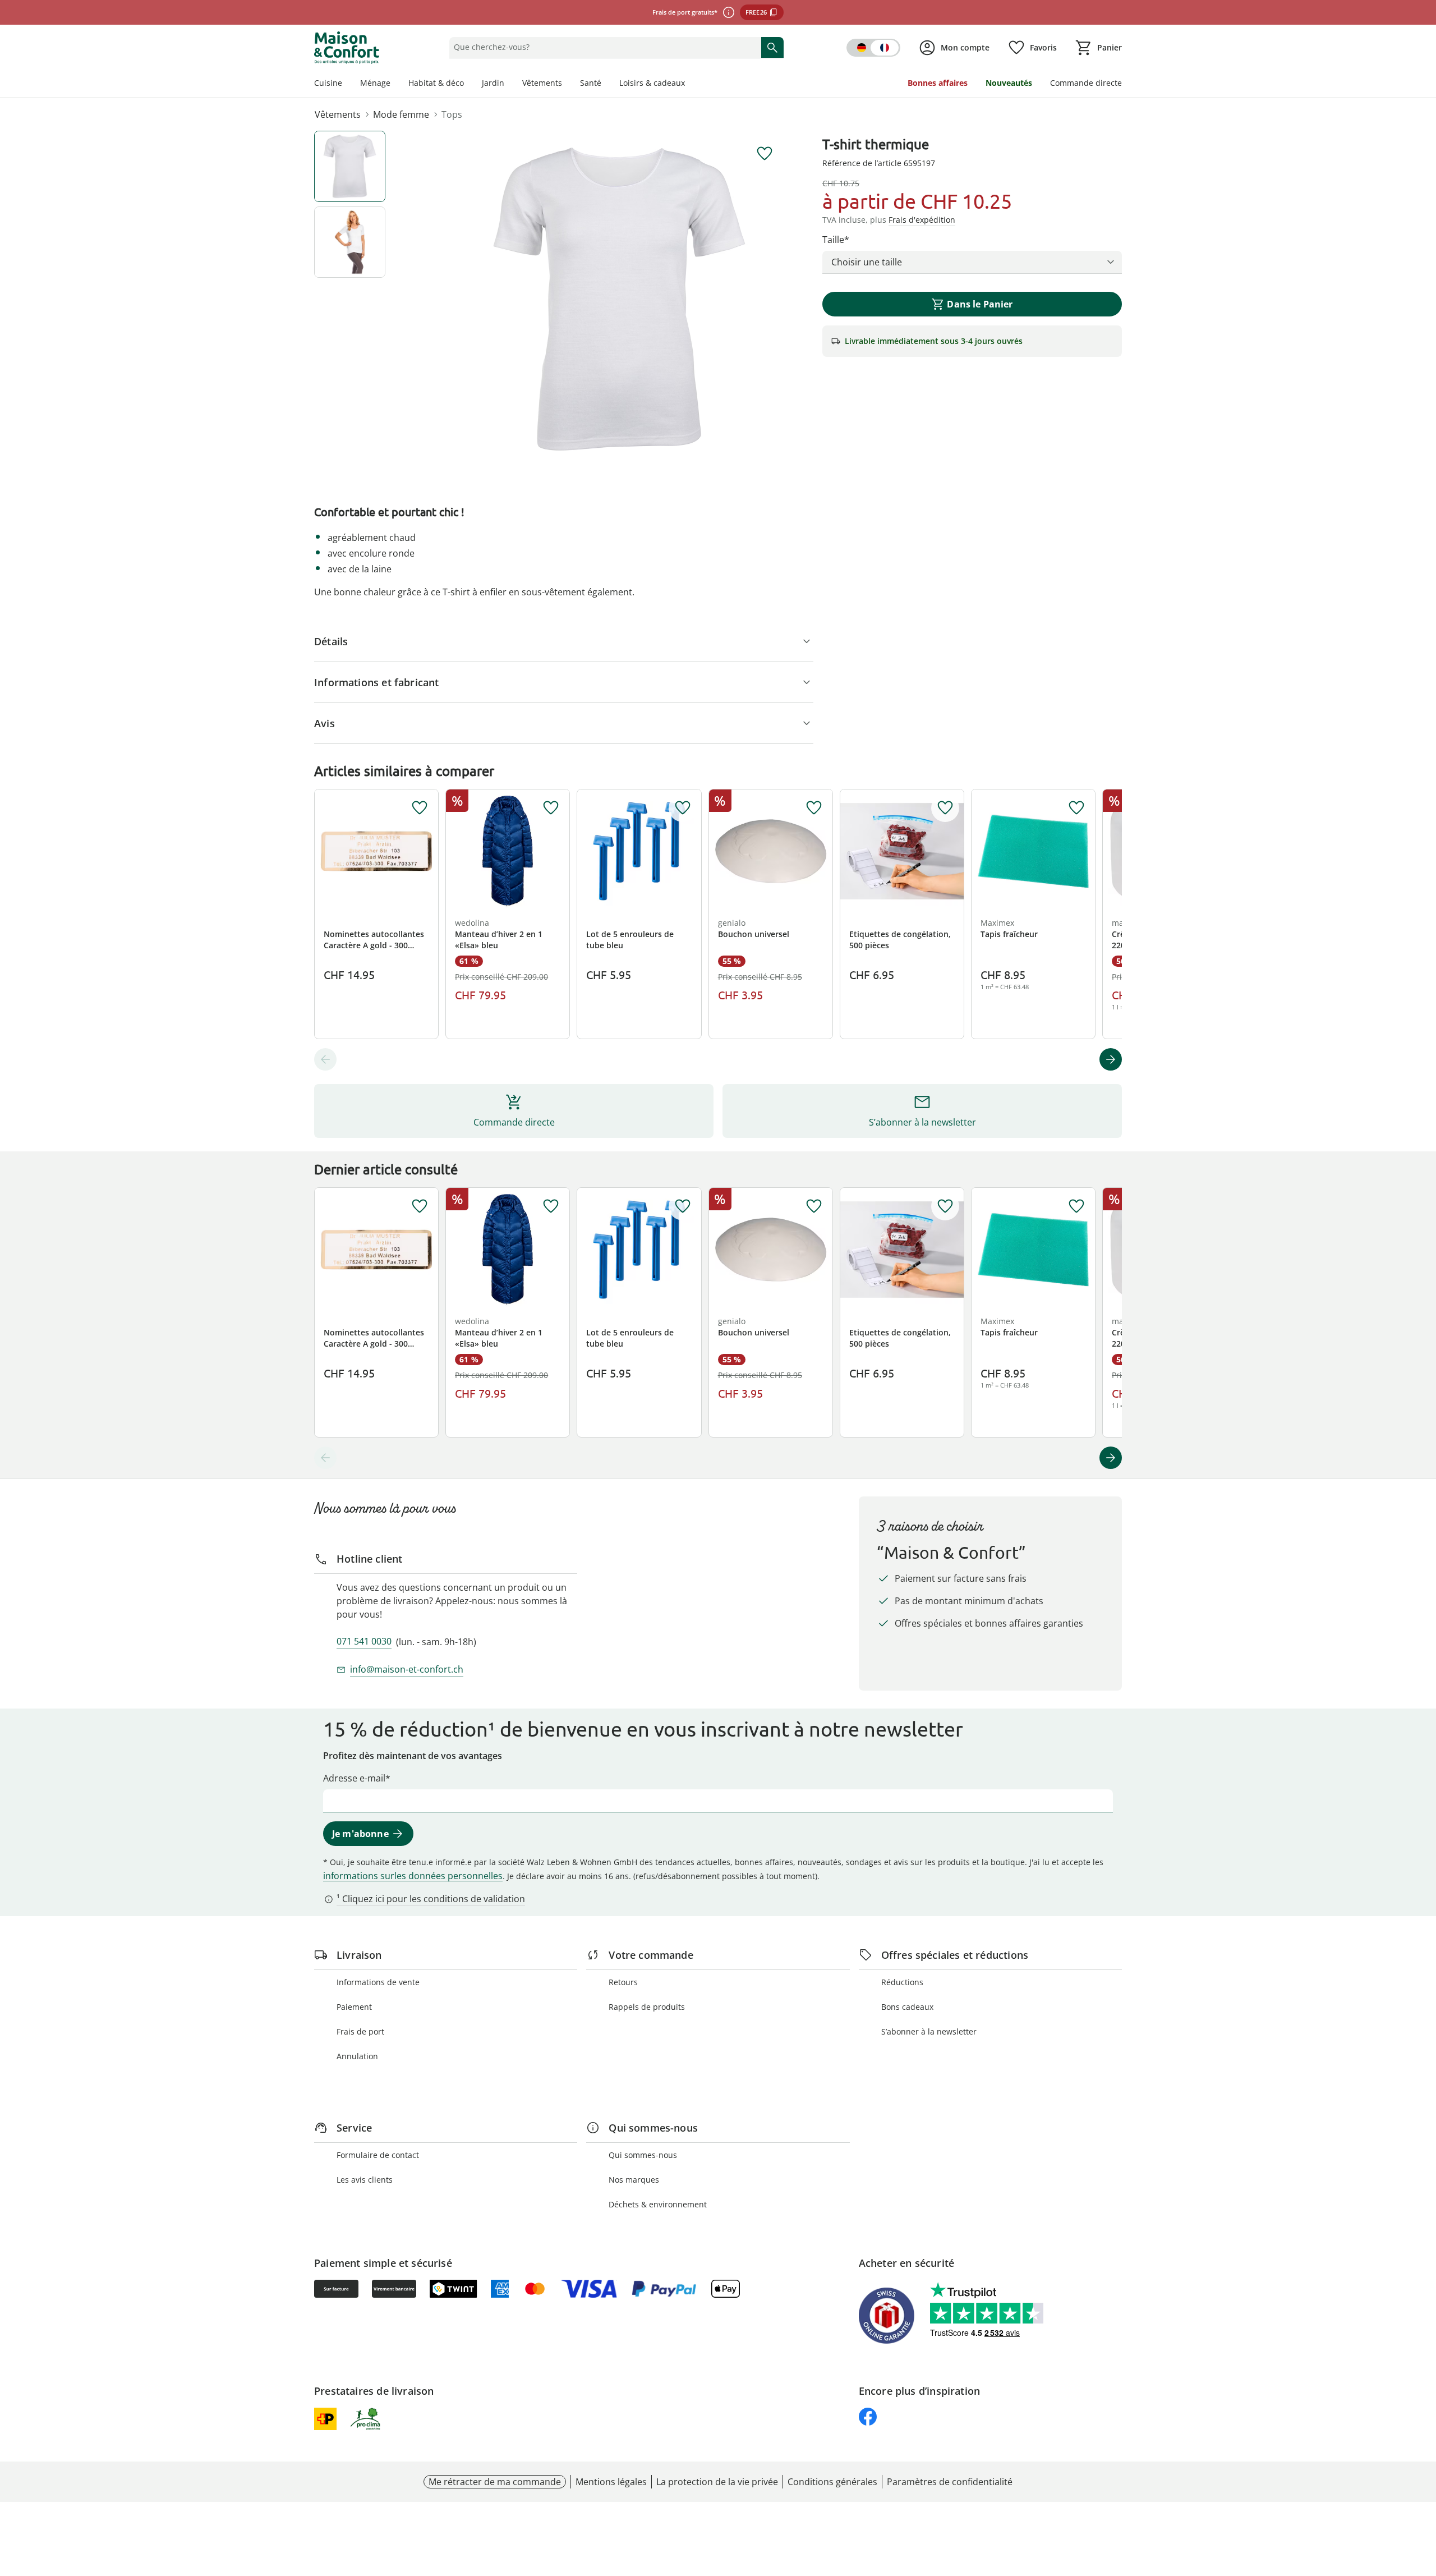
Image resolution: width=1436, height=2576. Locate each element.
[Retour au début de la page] (1423, 2495)
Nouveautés (1009, 83)
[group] (619, 299)
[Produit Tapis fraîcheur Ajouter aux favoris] (1076, 808)
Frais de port (360, 2031)
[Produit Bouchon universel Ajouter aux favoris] (814, 808)
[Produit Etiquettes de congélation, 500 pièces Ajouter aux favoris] (945, 808)
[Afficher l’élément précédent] (325, 1059)
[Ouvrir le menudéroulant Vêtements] (567, 84)
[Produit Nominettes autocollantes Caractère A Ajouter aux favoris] (420, 808)
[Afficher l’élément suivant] (1111, 1059)
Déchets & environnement (658, 2204)
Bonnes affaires (938, 83)
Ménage (375, 83)
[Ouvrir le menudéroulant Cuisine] (347, 84)
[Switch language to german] (873, 48)
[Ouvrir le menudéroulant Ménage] (395, 84)
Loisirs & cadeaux (652, 83)
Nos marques (634, 2180)
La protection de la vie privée (717, 2482)
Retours (623, 1982)
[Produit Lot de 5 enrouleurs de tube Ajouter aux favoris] (683, 808)
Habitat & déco (436, 83)
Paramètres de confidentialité (950, 2482)
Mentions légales (611, 2482)
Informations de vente (378, 1982)
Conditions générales (832, 2482)
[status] (603, 47)
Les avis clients (365, 2180)
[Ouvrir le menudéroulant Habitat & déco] (468, 84)
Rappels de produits (647, 2007)
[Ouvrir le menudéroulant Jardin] (509, 84)
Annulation (357, 2056)
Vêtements (542, 83)
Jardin (493, 83)
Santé (591, 83)
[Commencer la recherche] (772, 47)
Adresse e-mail (354, 1778)
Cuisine (328, 83)
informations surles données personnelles (413, 1876)
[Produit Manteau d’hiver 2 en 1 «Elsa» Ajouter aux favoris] (551, 808)
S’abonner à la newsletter (929, 2031)
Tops (452, 114)
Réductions (902, 1982)
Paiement (354, 2007)
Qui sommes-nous (643, 2155)
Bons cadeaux (907, 2007)
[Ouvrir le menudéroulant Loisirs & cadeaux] (689, 84)
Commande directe (1086, 83)
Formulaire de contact (378, 2155)
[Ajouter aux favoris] (765, 154)
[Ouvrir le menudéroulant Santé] (606, 84)
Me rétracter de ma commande (495, 2482)
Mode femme (401, 114)
